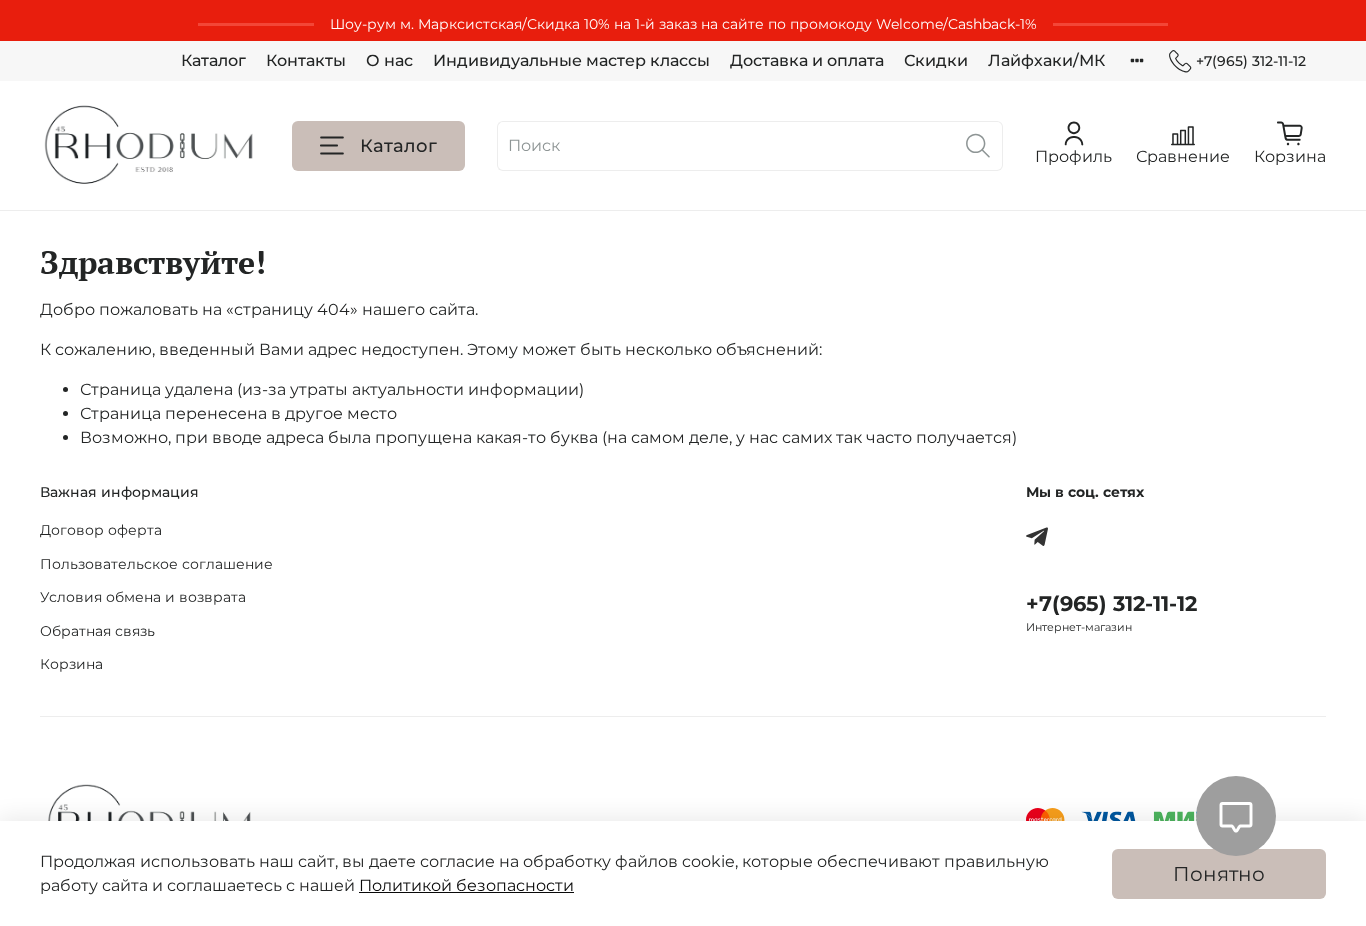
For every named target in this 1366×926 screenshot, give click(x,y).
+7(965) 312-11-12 (1251, 61)
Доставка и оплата (807, 60)
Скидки (936, 60)
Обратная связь (97, 631)
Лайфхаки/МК (1046, 60)
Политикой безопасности (466, 885)
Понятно (1219, 874)
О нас (389, 60)
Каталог (213, 60)
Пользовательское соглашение (156, 564)
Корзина (71, 664)
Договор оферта (101, 530)
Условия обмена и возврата (143, 597)
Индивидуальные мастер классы (571, 60)
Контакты (306, 60)
